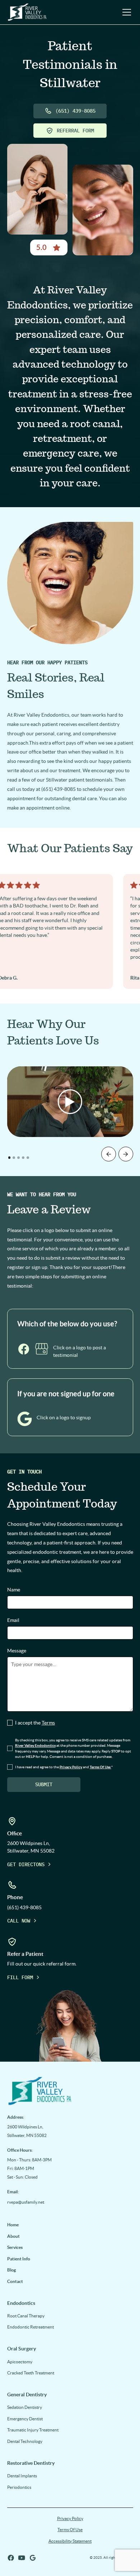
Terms (48, 1723)
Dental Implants (22, 2476)
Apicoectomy (20, 2362)
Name (14, 1590)
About (13, 2236)
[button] (125, 12)
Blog (11, 2270)
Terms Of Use (70, 2530)
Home (13, 2225)
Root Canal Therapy (26, 2316)
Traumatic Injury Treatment (33, 2430)
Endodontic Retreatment (31, 2327)
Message (17, 1651)
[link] (70, 2090)
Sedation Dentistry (25, 2407)
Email (13, 1620)
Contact (15, 2281)
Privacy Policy (70, 2518)
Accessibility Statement (70, 2541)
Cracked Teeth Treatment (31, 2373)
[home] (27, 12)
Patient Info (19, 2259)
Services (15, 2247)
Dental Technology (25, 2441)
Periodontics (19, 2487)
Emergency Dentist (25, 2419)
